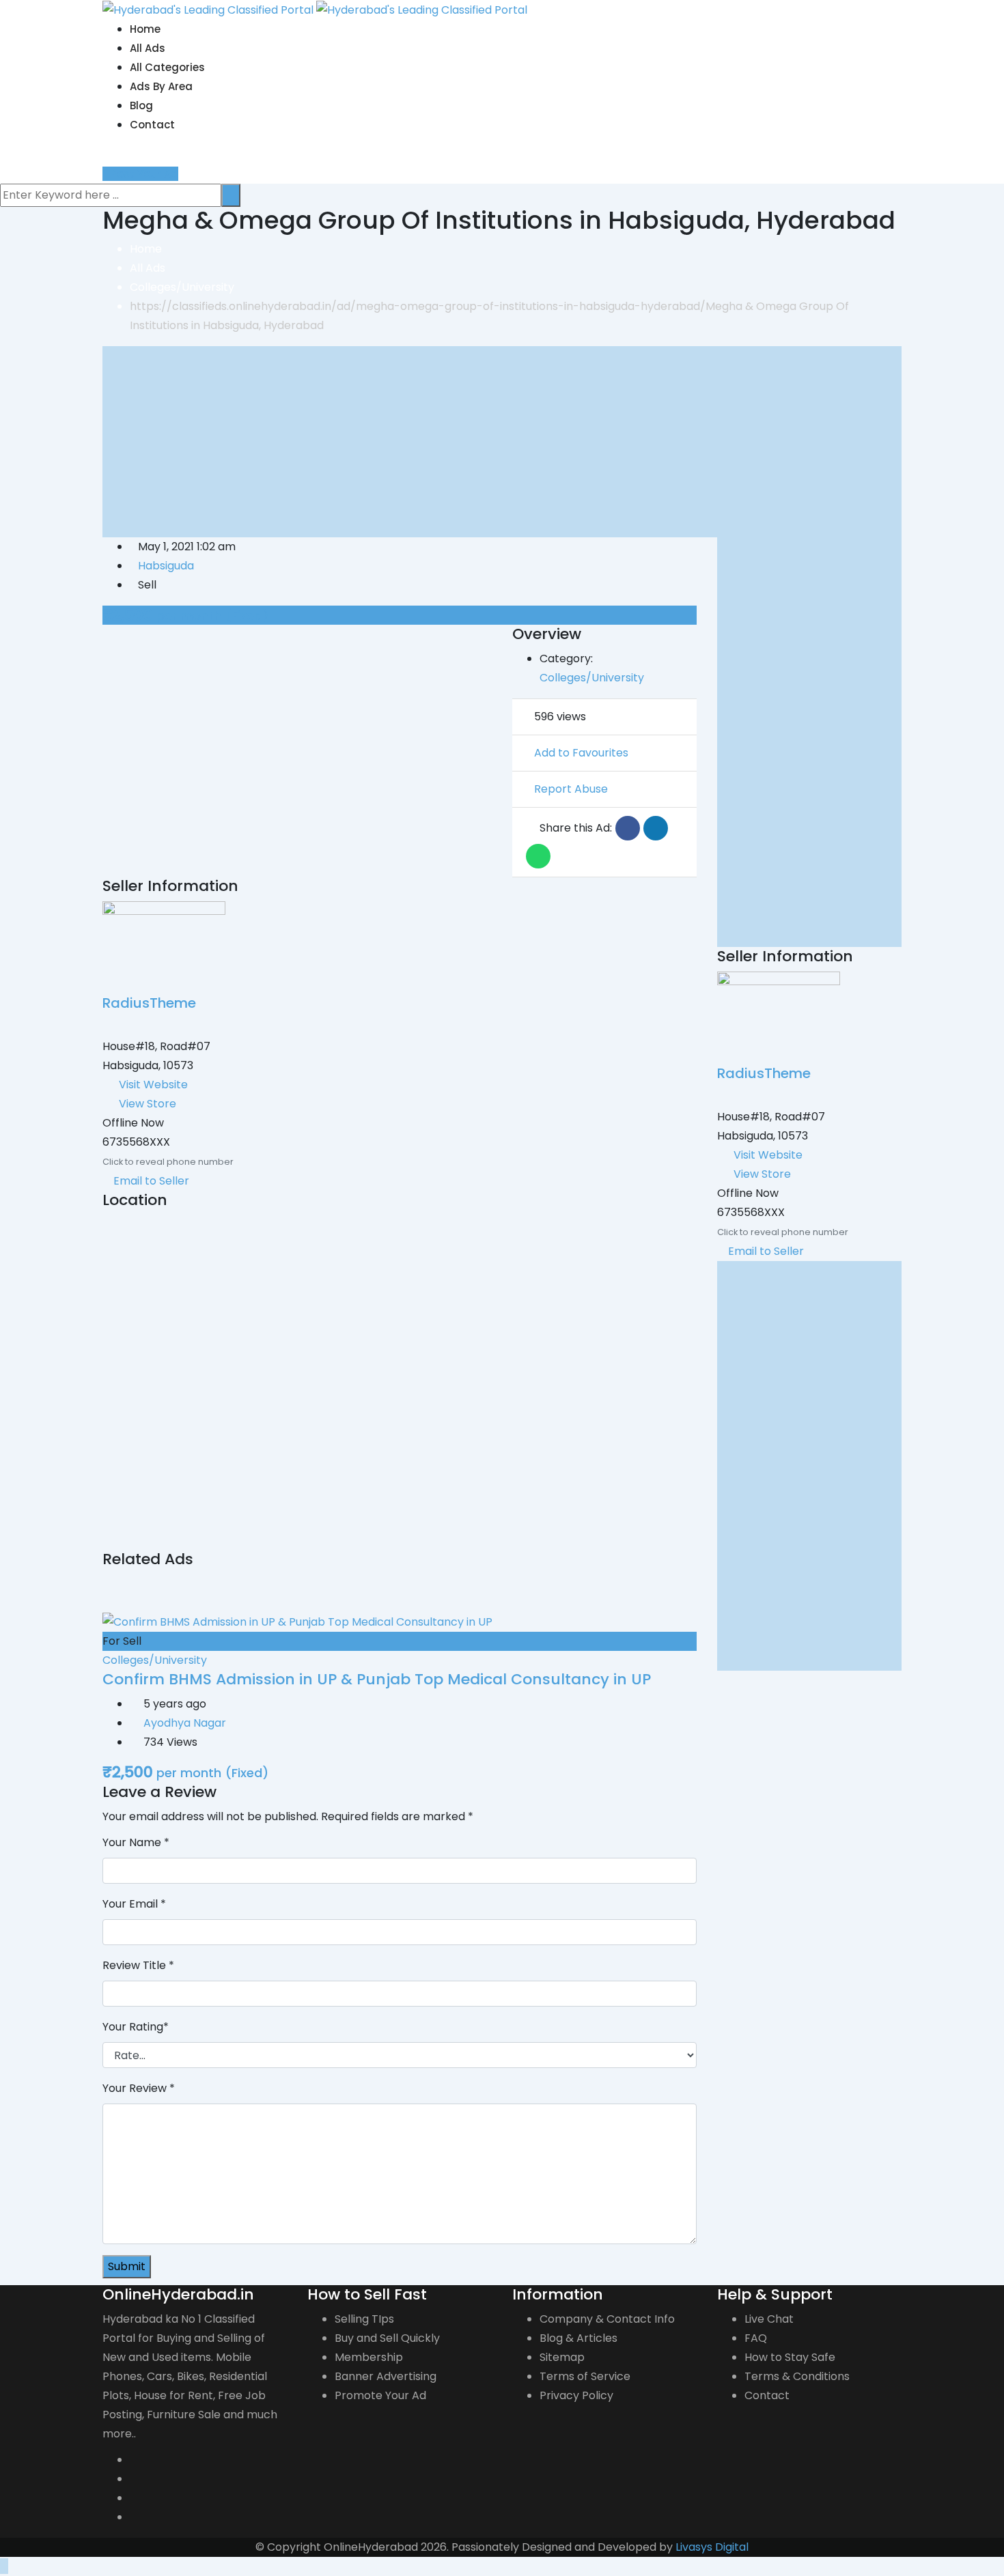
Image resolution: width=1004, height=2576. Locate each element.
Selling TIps (364, 2319)
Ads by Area (161, 86)
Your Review (139, 2088)
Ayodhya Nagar (185, 1723)
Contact (152, 125)
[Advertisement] (502, 442)
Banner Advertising (386, 2376)
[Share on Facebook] (628, 828)
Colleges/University (592, 678)
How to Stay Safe (790, 2357)
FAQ (756, 2338)
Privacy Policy (576, 2395)
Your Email (134, 1904)
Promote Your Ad (380, 2395)
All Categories (167, 67)
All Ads (148, 48)
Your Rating (136, 2027)
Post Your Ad (144, 174)
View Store (148, 1104)
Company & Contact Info (607, 2319)
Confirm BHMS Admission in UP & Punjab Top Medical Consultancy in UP (377, 1679)
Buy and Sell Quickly (387, 2338)
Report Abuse (571, 789)
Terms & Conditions (797, 2376)
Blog (141, 105)
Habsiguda (166, 566)
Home (145, 29)
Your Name (136, 1842)
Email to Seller (150, 1181)
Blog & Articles (578, 2338)
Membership (369, 2357)
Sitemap (562, 2357)
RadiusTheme (149, 1003)
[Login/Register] (107, 155)
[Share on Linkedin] (656, 828)
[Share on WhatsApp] (538, 856)
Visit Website (153, 1085)
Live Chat (769, 2319)
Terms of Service (585, 2376)
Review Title (138, 1965)
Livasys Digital (712, 2547)
